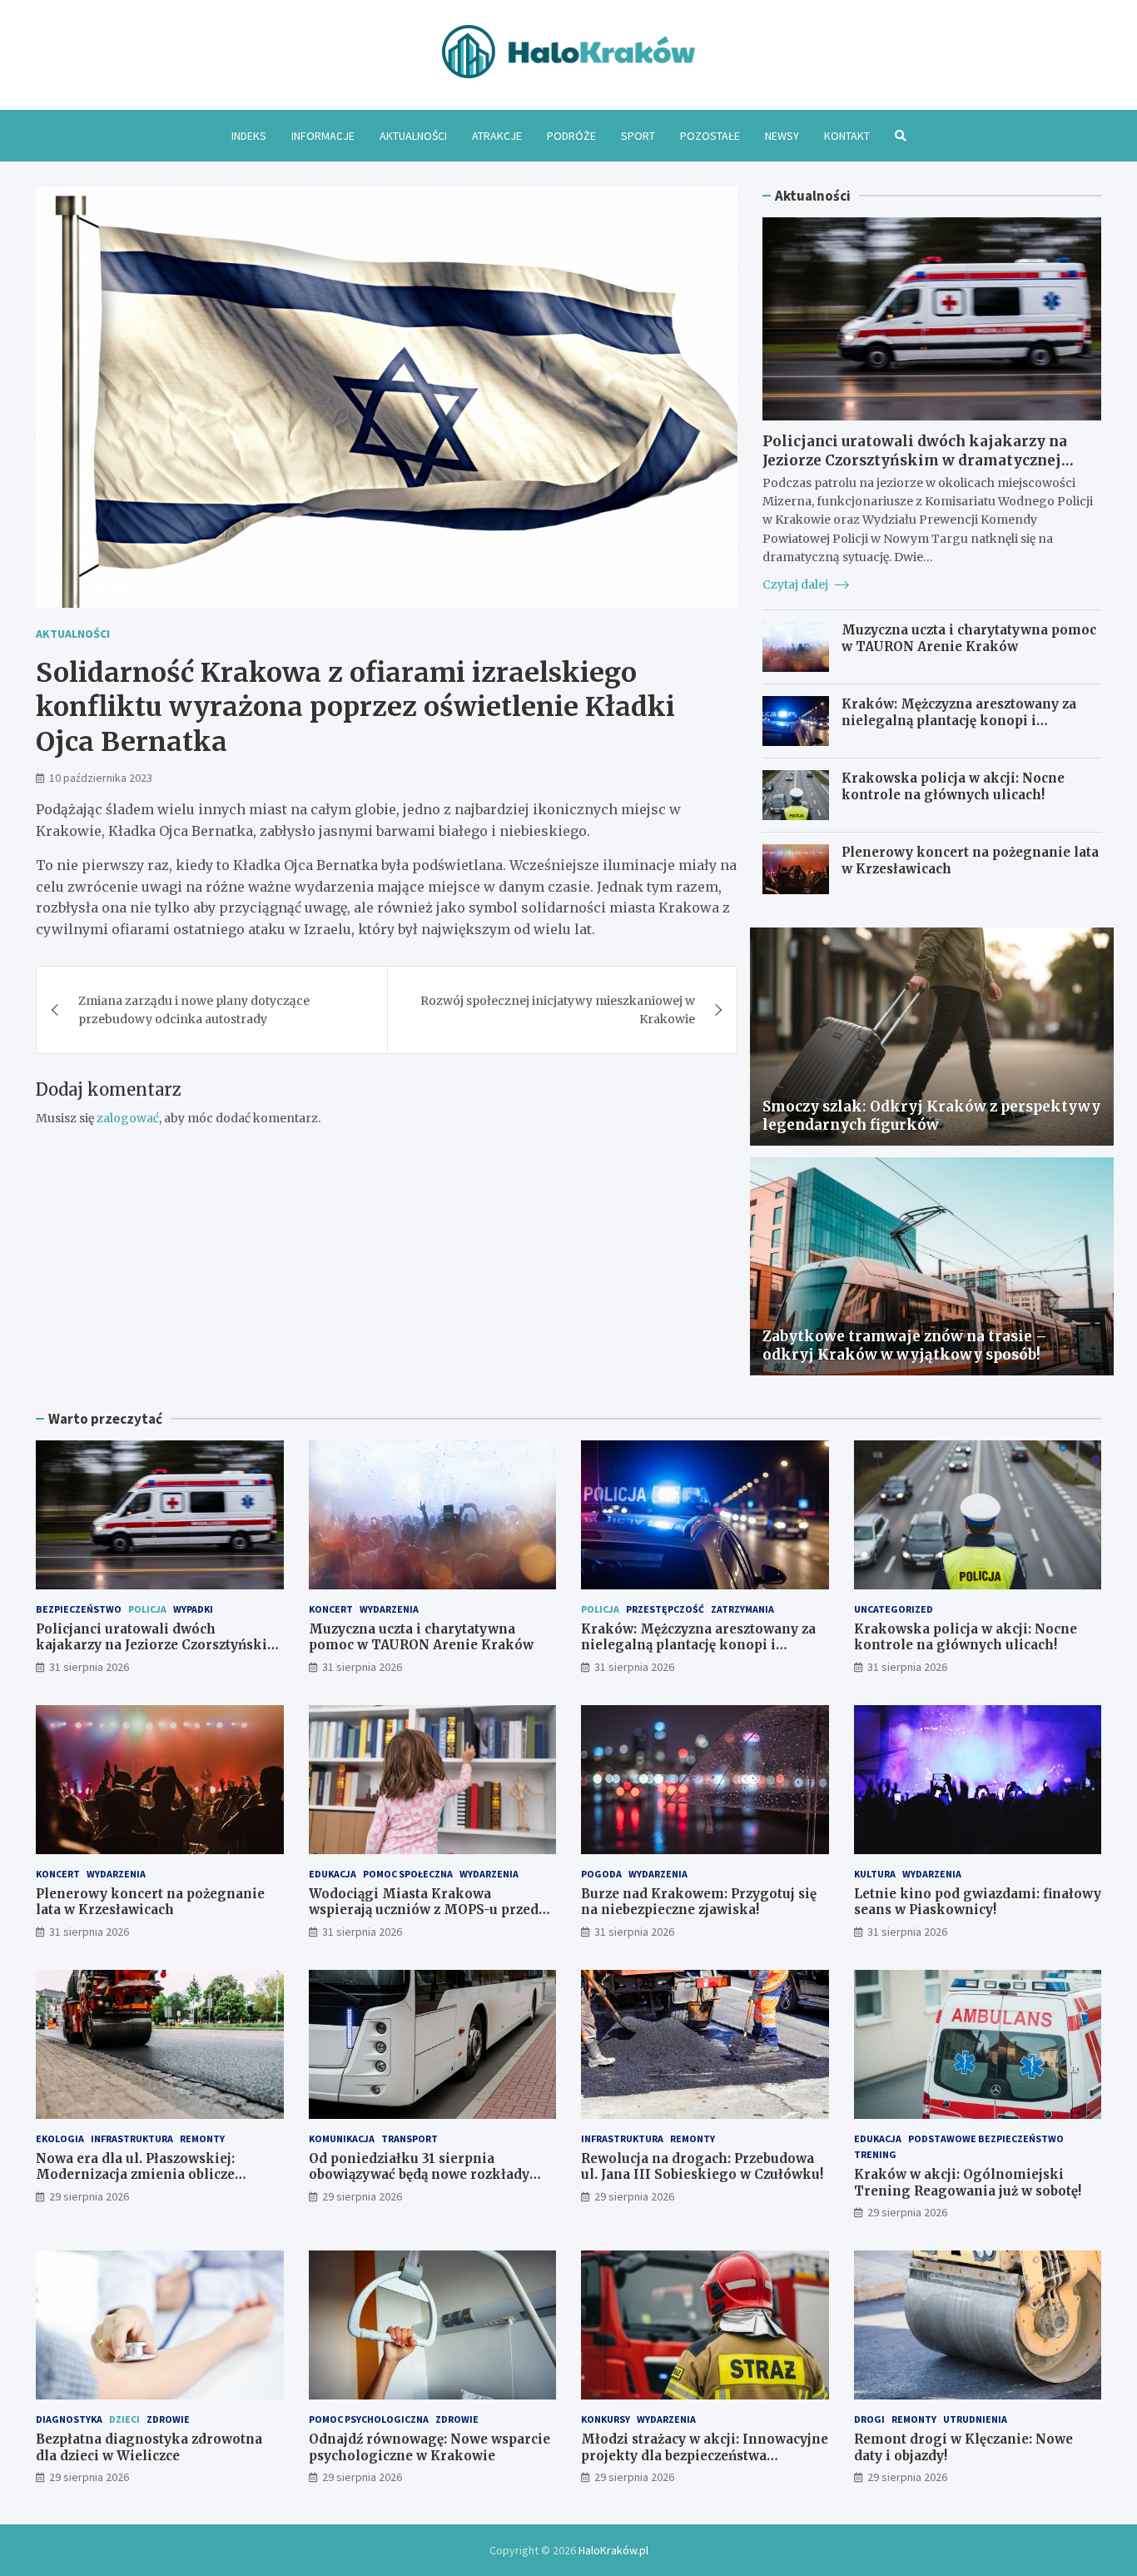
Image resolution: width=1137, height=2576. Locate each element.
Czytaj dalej (797, 584)
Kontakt (847, 136)
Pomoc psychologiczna (369, 2419)
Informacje (323, 136)
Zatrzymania (742, 1609)
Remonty (202, 2138)
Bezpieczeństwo (79, 1609)
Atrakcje (497, 136)
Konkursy (606, 2419)
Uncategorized (894, 1609)
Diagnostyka (69, 2419)
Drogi (869, 2419)
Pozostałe (710, 136)
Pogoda (601, 1874)
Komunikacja (342, 2138)
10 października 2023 (101, 778)
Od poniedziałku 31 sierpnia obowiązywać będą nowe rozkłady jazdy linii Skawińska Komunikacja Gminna (426, 2183)
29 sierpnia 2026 (89, 2196)
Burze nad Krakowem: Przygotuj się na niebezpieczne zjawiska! (699, 1902)
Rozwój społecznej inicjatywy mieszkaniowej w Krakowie (558, 1010)
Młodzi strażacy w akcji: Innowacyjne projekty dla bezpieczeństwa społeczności (705, 2455)
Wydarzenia (389, 1609)
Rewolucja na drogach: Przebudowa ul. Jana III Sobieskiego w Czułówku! (702, 2167)
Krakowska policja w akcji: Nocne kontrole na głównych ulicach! (953, 786)
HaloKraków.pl (613, 2550)
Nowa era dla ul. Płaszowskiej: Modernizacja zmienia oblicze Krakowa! (135, 2175)
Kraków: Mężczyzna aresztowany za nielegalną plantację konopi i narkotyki (959, 720)
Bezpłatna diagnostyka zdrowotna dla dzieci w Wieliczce (149, 2447)
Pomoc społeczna (408, 1874)
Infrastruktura (132, 2138)
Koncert (331, 1609)
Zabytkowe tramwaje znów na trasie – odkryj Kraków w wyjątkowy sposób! (905, 1345)
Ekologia (60, 2138)
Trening (875, 2154)
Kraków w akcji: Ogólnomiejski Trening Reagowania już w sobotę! (968, 2183)
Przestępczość (665, 1609)
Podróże (571, 136)
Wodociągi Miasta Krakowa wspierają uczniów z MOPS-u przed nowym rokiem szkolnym (424, 1910)
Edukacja (333, 1874)
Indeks (249, 136)
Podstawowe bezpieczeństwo (986, 2138)
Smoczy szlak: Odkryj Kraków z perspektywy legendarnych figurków (931, 1116)
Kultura (875, 1874)
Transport (410, 2138)
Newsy (782, 136)
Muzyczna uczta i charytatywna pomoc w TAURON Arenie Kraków (969, 638)
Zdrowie (168, 2419)
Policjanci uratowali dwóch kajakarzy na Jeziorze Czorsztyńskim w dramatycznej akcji (915, 460)
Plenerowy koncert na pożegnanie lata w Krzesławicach (150, 1902)
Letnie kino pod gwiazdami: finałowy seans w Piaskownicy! (978, 1902)
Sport (638, 136)
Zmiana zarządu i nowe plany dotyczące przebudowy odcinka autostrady (194, 1010)
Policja (147, 1609)
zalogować (128, 1118)
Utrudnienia (975, 2419)
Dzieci (124, 2419)
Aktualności (413, 136)
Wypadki (193, 1609)
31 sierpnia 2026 (89, 1667)
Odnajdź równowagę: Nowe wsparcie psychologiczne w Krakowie (429, 2447)
